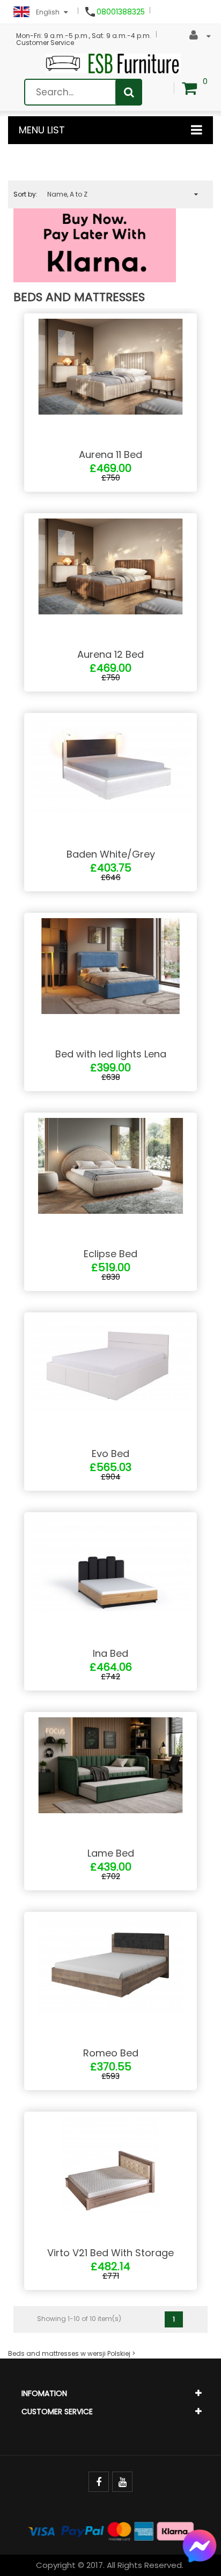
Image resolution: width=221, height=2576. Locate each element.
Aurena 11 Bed (110, 455)
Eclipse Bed (110, 1254)
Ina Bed (110, 1653)
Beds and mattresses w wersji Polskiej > (72, 2353)
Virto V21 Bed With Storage (110, 2253)
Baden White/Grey (111, 854)
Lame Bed (111, 1853)
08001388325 (121, 12)
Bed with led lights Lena (111, 1054)
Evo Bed (110, 1454)
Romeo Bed (111, 2053)
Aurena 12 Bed (110, 654)
